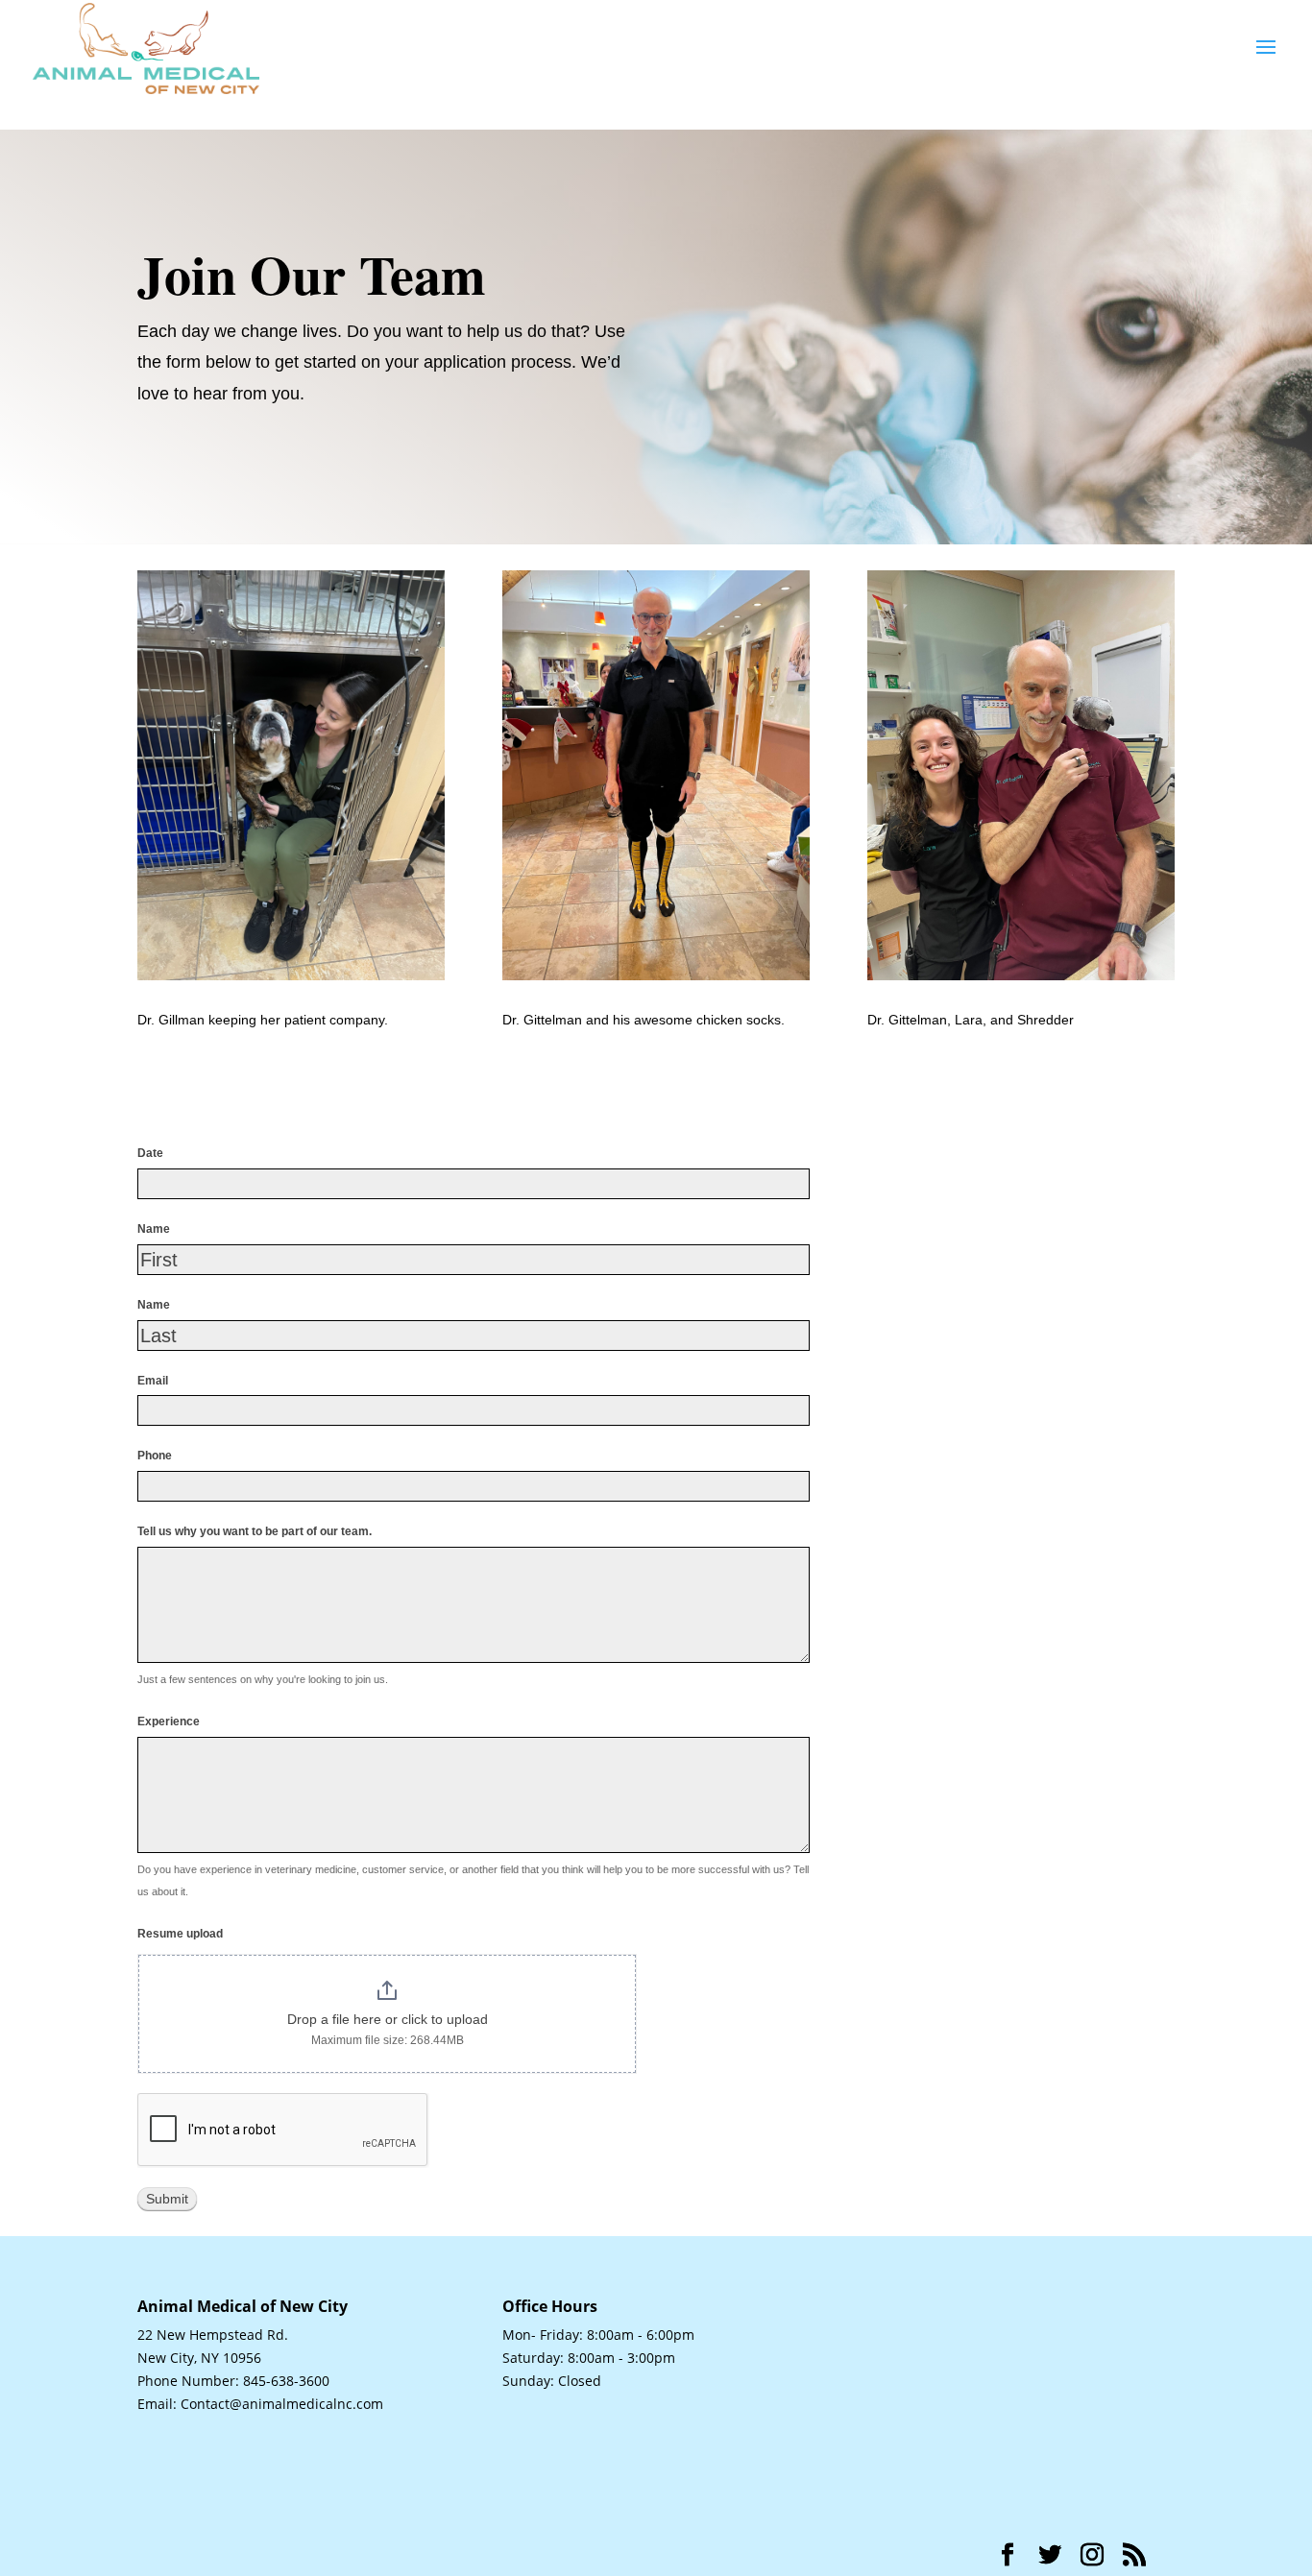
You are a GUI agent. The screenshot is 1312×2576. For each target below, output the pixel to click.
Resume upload (180, 1934)
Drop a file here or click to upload (388, 2019)
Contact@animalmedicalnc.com (282, 2404)
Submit (167, 2199)
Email (153, 1381)
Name (154, 1229)
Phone (155, 1456)
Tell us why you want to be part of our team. (255, 1531)
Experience (169, 1721)
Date (150, 1153)
